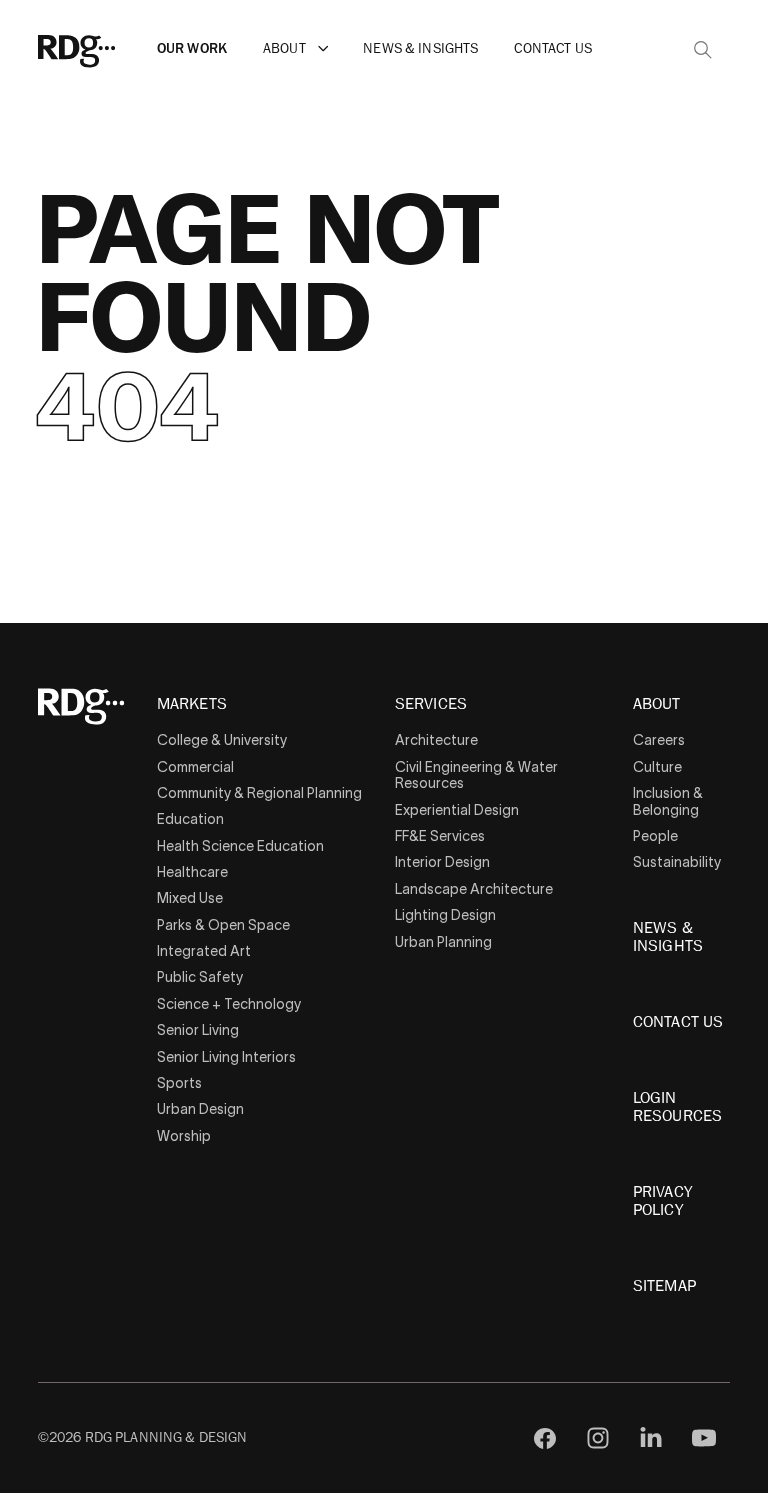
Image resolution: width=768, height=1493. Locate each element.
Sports (179, 1083)
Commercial (195, 767)
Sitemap (664, 1286)
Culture (657, 767)
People (655, 836)
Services (431, 705)
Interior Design (442, 862)
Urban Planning (443, 942)
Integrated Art (204, 951)
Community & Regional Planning (259, 793)
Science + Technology (229, 1004)
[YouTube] (703, 1438)
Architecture (436, 740)
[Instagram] (598, 1438)
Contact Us (552, 48)
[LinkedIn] (651, 1438)
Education (190, 819)
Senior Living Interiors (226, 1057)
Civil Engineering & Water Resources (476, 775)
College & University (222, 740)
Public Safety (200, 977)
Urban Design (200, 1109)
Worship (184, 1136)
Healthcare (192, 872)
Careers (659, 740)
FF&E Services (440, 836)
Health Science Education (240, 846)
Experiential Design (457, 810)
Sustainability (677, 862)
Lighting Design (445, 915)
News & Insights (420, 48)
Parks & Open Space (223, 925)
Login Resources (677, 1107)
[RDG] (105, 49)
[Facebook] (545, 1438)
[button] (323, 49)
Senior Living (198, 1030)
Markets (192, 705)
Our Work (192, 48)
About (284, 48)
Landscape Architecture (474, 889)
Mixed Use (190, 898)
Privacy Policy (662, 1201)
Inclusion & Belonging (668, 801)
